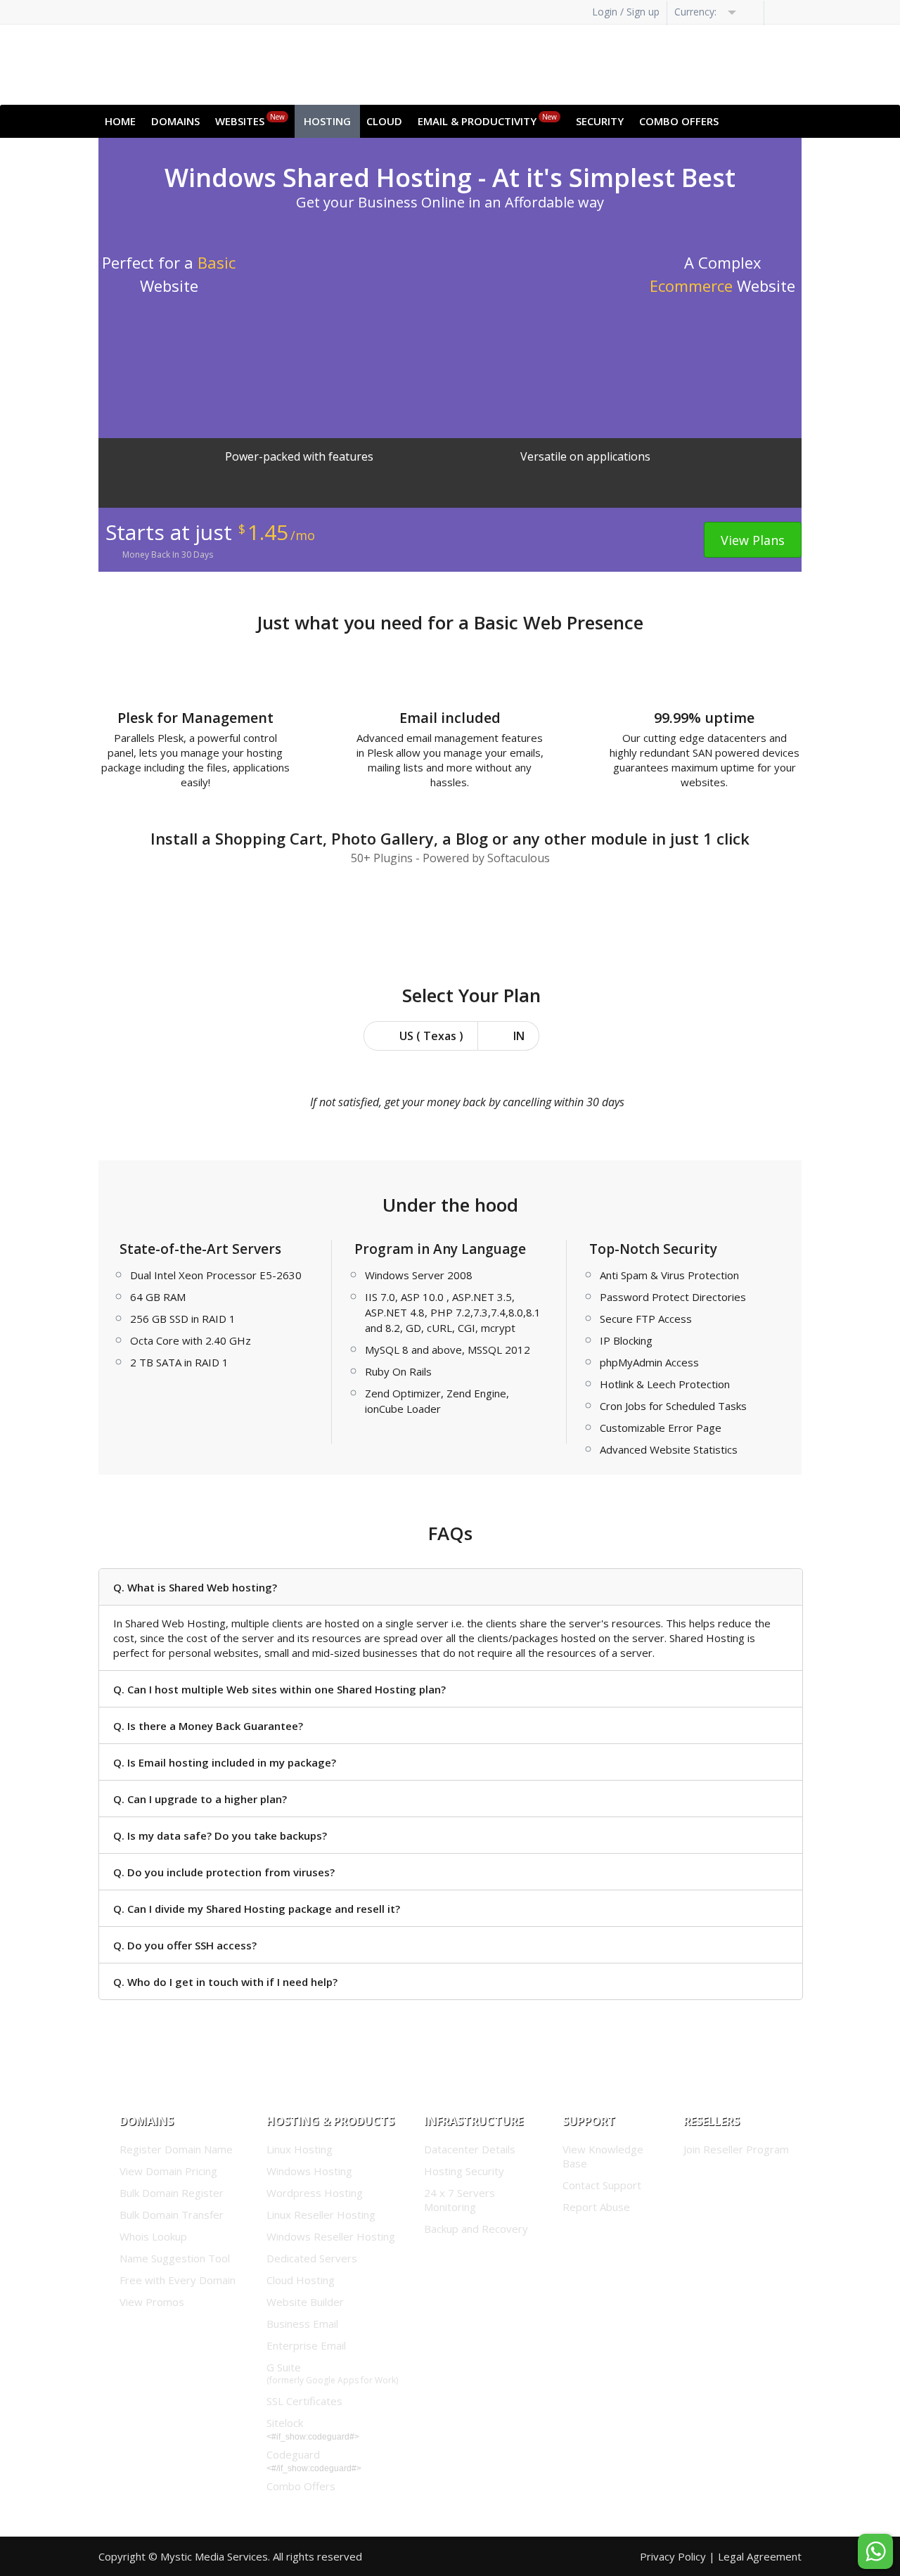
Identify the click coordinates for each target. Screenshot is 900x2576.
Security (600, 121)
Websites (250, 120)
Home (120, 121)
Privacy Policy (673, 2556)
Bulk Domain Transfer (172, 2215)
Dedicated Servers (312, 2258)
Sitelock (285, 2423)
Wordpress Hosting (315, 2193)
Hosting (327, 121)
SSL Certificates (304, 2401)
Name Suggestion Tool (175, 2258)
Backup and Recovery (476, 2229)
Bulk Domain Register (172, 2193)
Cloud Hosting (301, 2280)
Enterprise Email (306, 2345)
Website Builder (305, 2302)
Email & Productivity (487, 120)
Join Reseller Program (736, 2149)
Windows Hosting (309, 2171)
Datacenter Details (470, 2149)
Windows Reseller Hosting (331, 2236)
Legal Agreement (760, 2556)
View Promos (152, 2302)
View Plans (753, 540)
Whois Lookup (153, 2236)
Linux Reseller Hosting (321, 2215)
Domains (175, 121)
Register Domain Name (176, 2149)
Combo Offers (679, 121)
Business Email (302, 2324)
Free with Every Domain (178, 2280)
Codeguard (293, 2454)
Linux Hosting (300, 2149)
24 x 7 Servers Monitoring (459, 2200)
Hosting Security (464, 2171)
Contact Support (602, 2185)
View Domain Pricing (168, 2171)
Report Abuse (596, 2207)
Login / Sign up (626, 12)
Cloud (384, 121)
